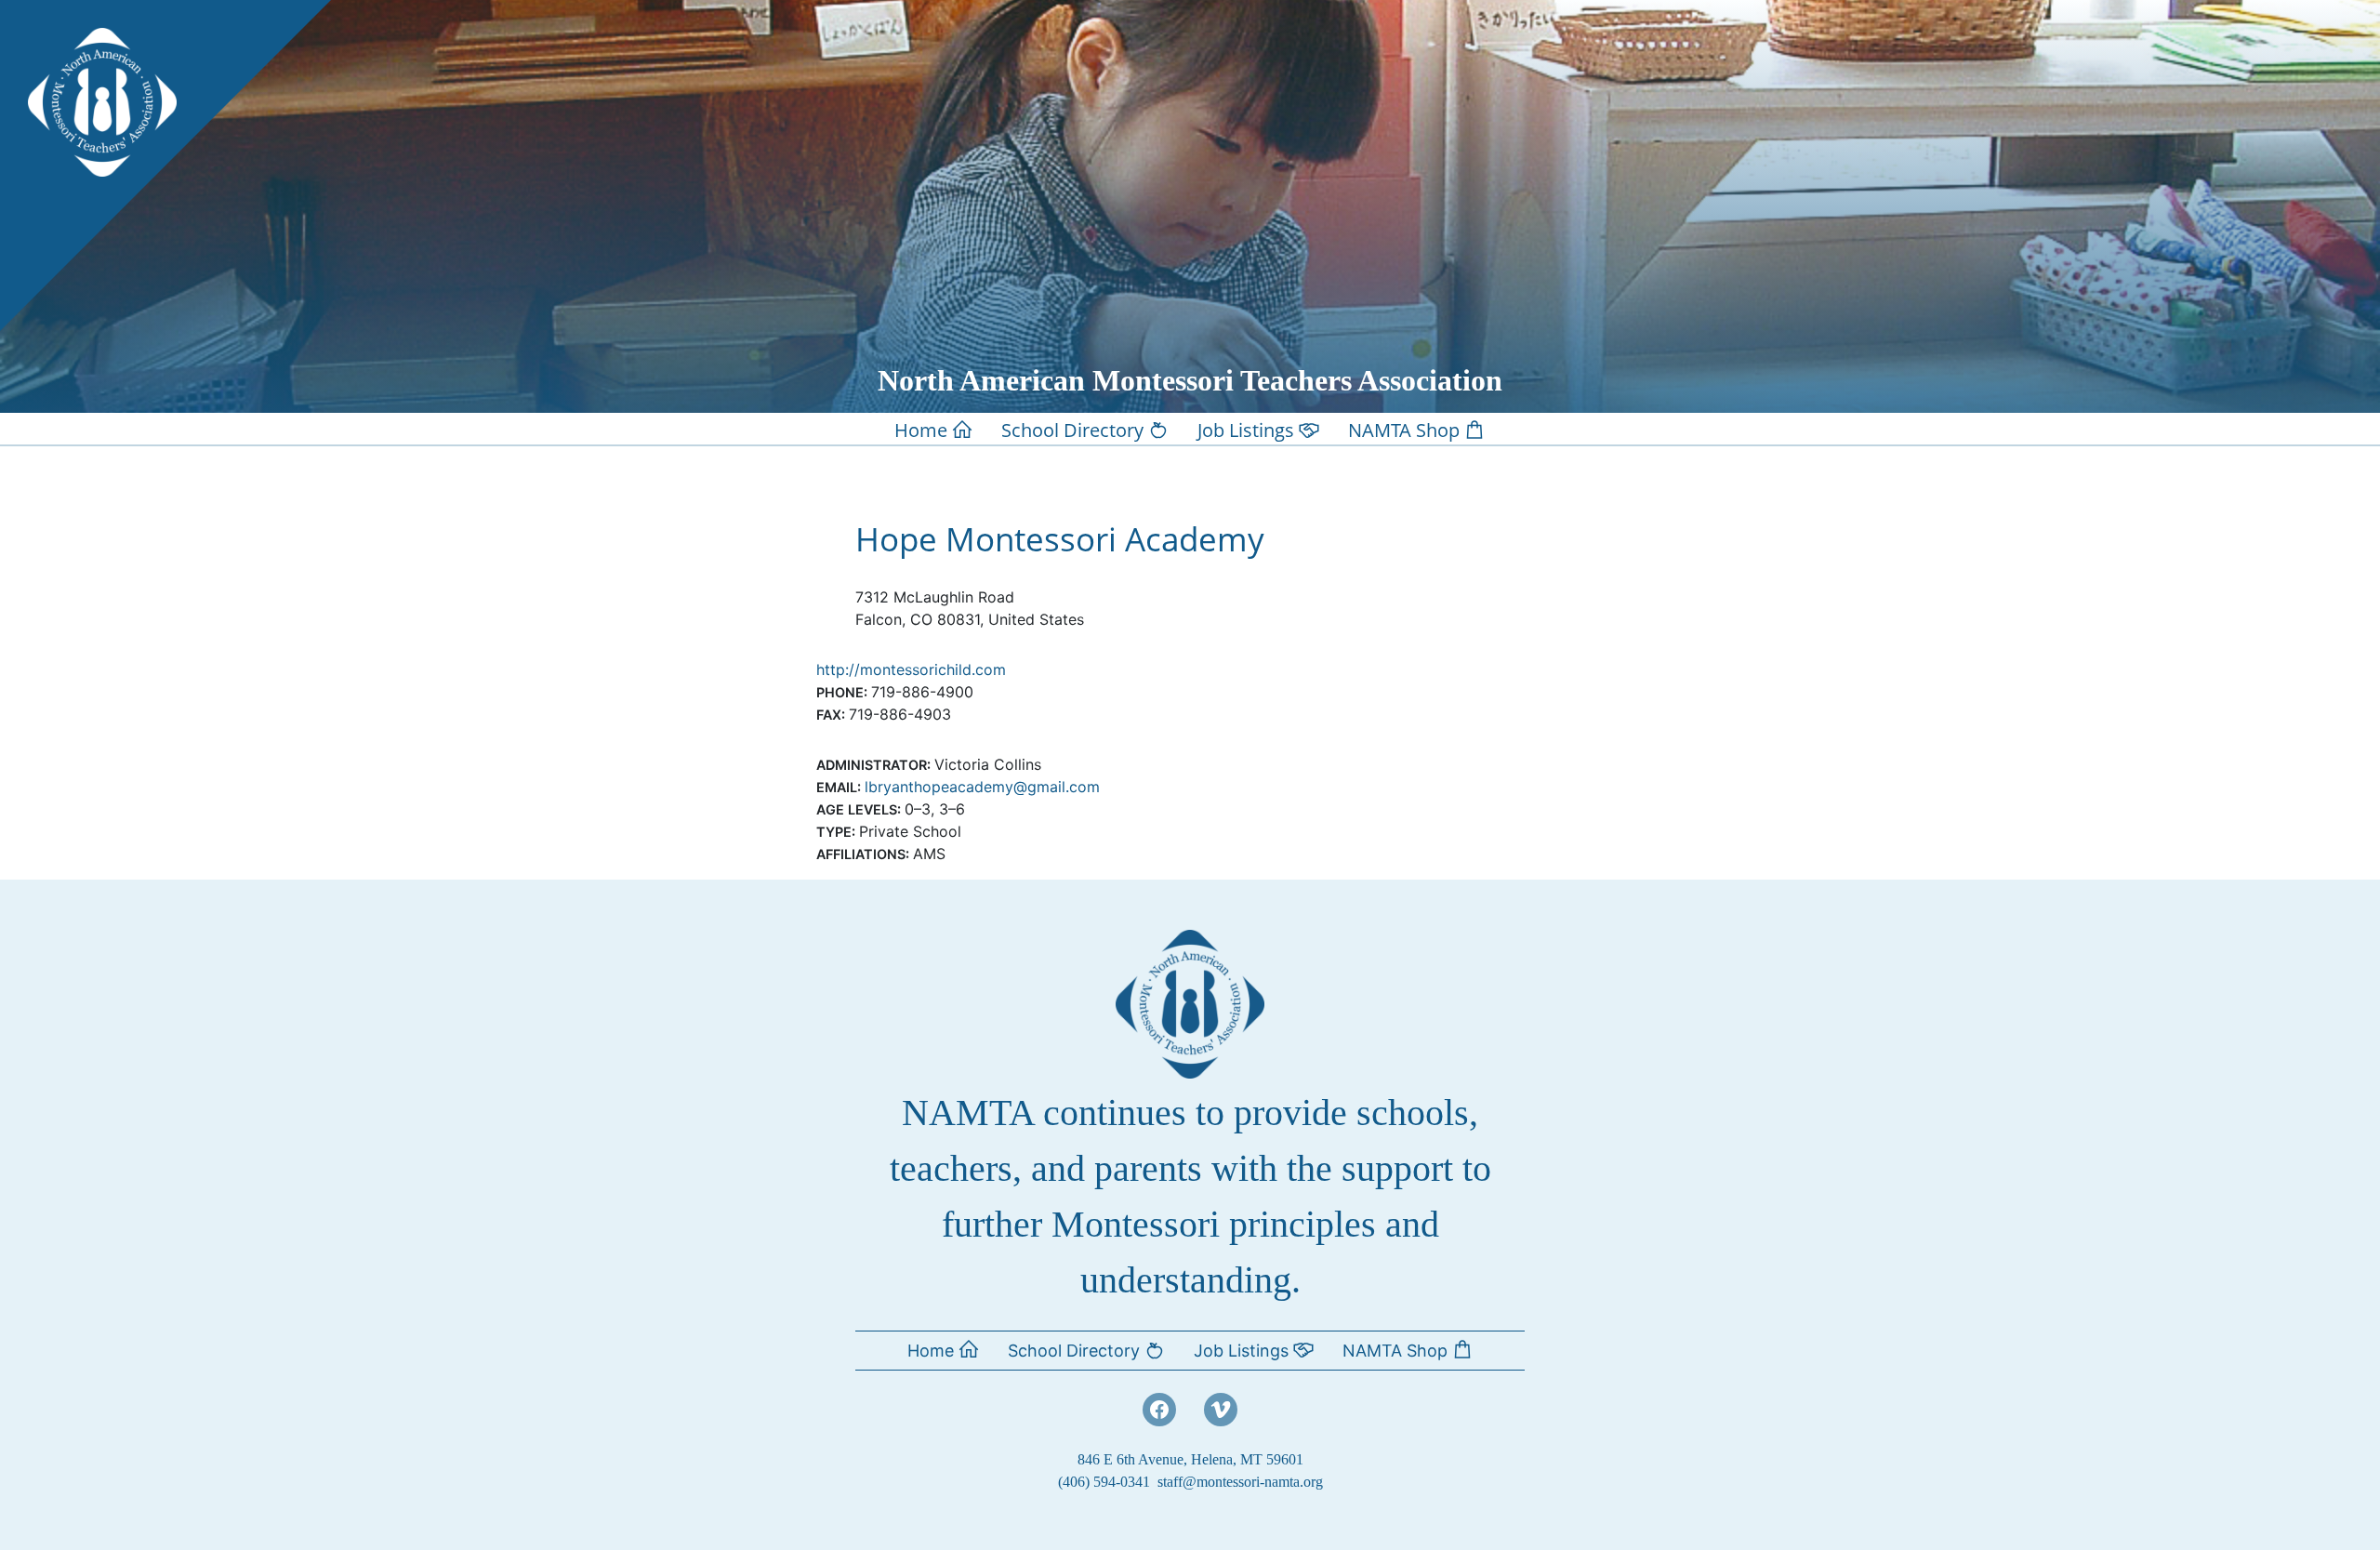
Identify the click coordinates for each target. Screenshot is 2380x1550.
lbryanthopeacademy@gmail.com (982, 787)
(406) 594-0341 (1104, 1482)
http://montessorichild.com (911, 669)
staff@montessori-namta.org (1240, 1482)
